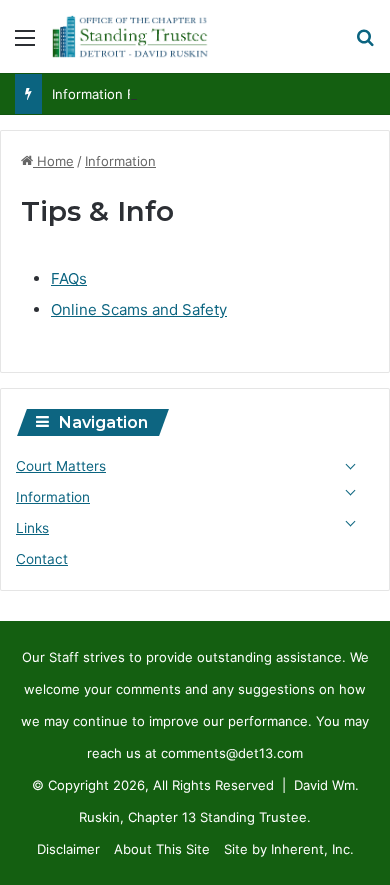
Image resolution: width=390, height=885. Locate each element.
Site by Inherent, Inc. (289, 849)
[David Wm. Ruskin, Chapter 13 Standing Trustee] (130, 36)
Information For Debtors (126, 94)
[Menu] (25, 44)
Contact (42, 559)
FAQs (69, 278)
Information (120, 161)
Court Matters (61, 466)
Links (32, 528)
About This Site (162, 849)
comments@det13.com (232, 753)
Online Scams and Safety (139, 309)
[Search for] (365, 44)
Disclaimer (68, 849)
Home (53, 161)
